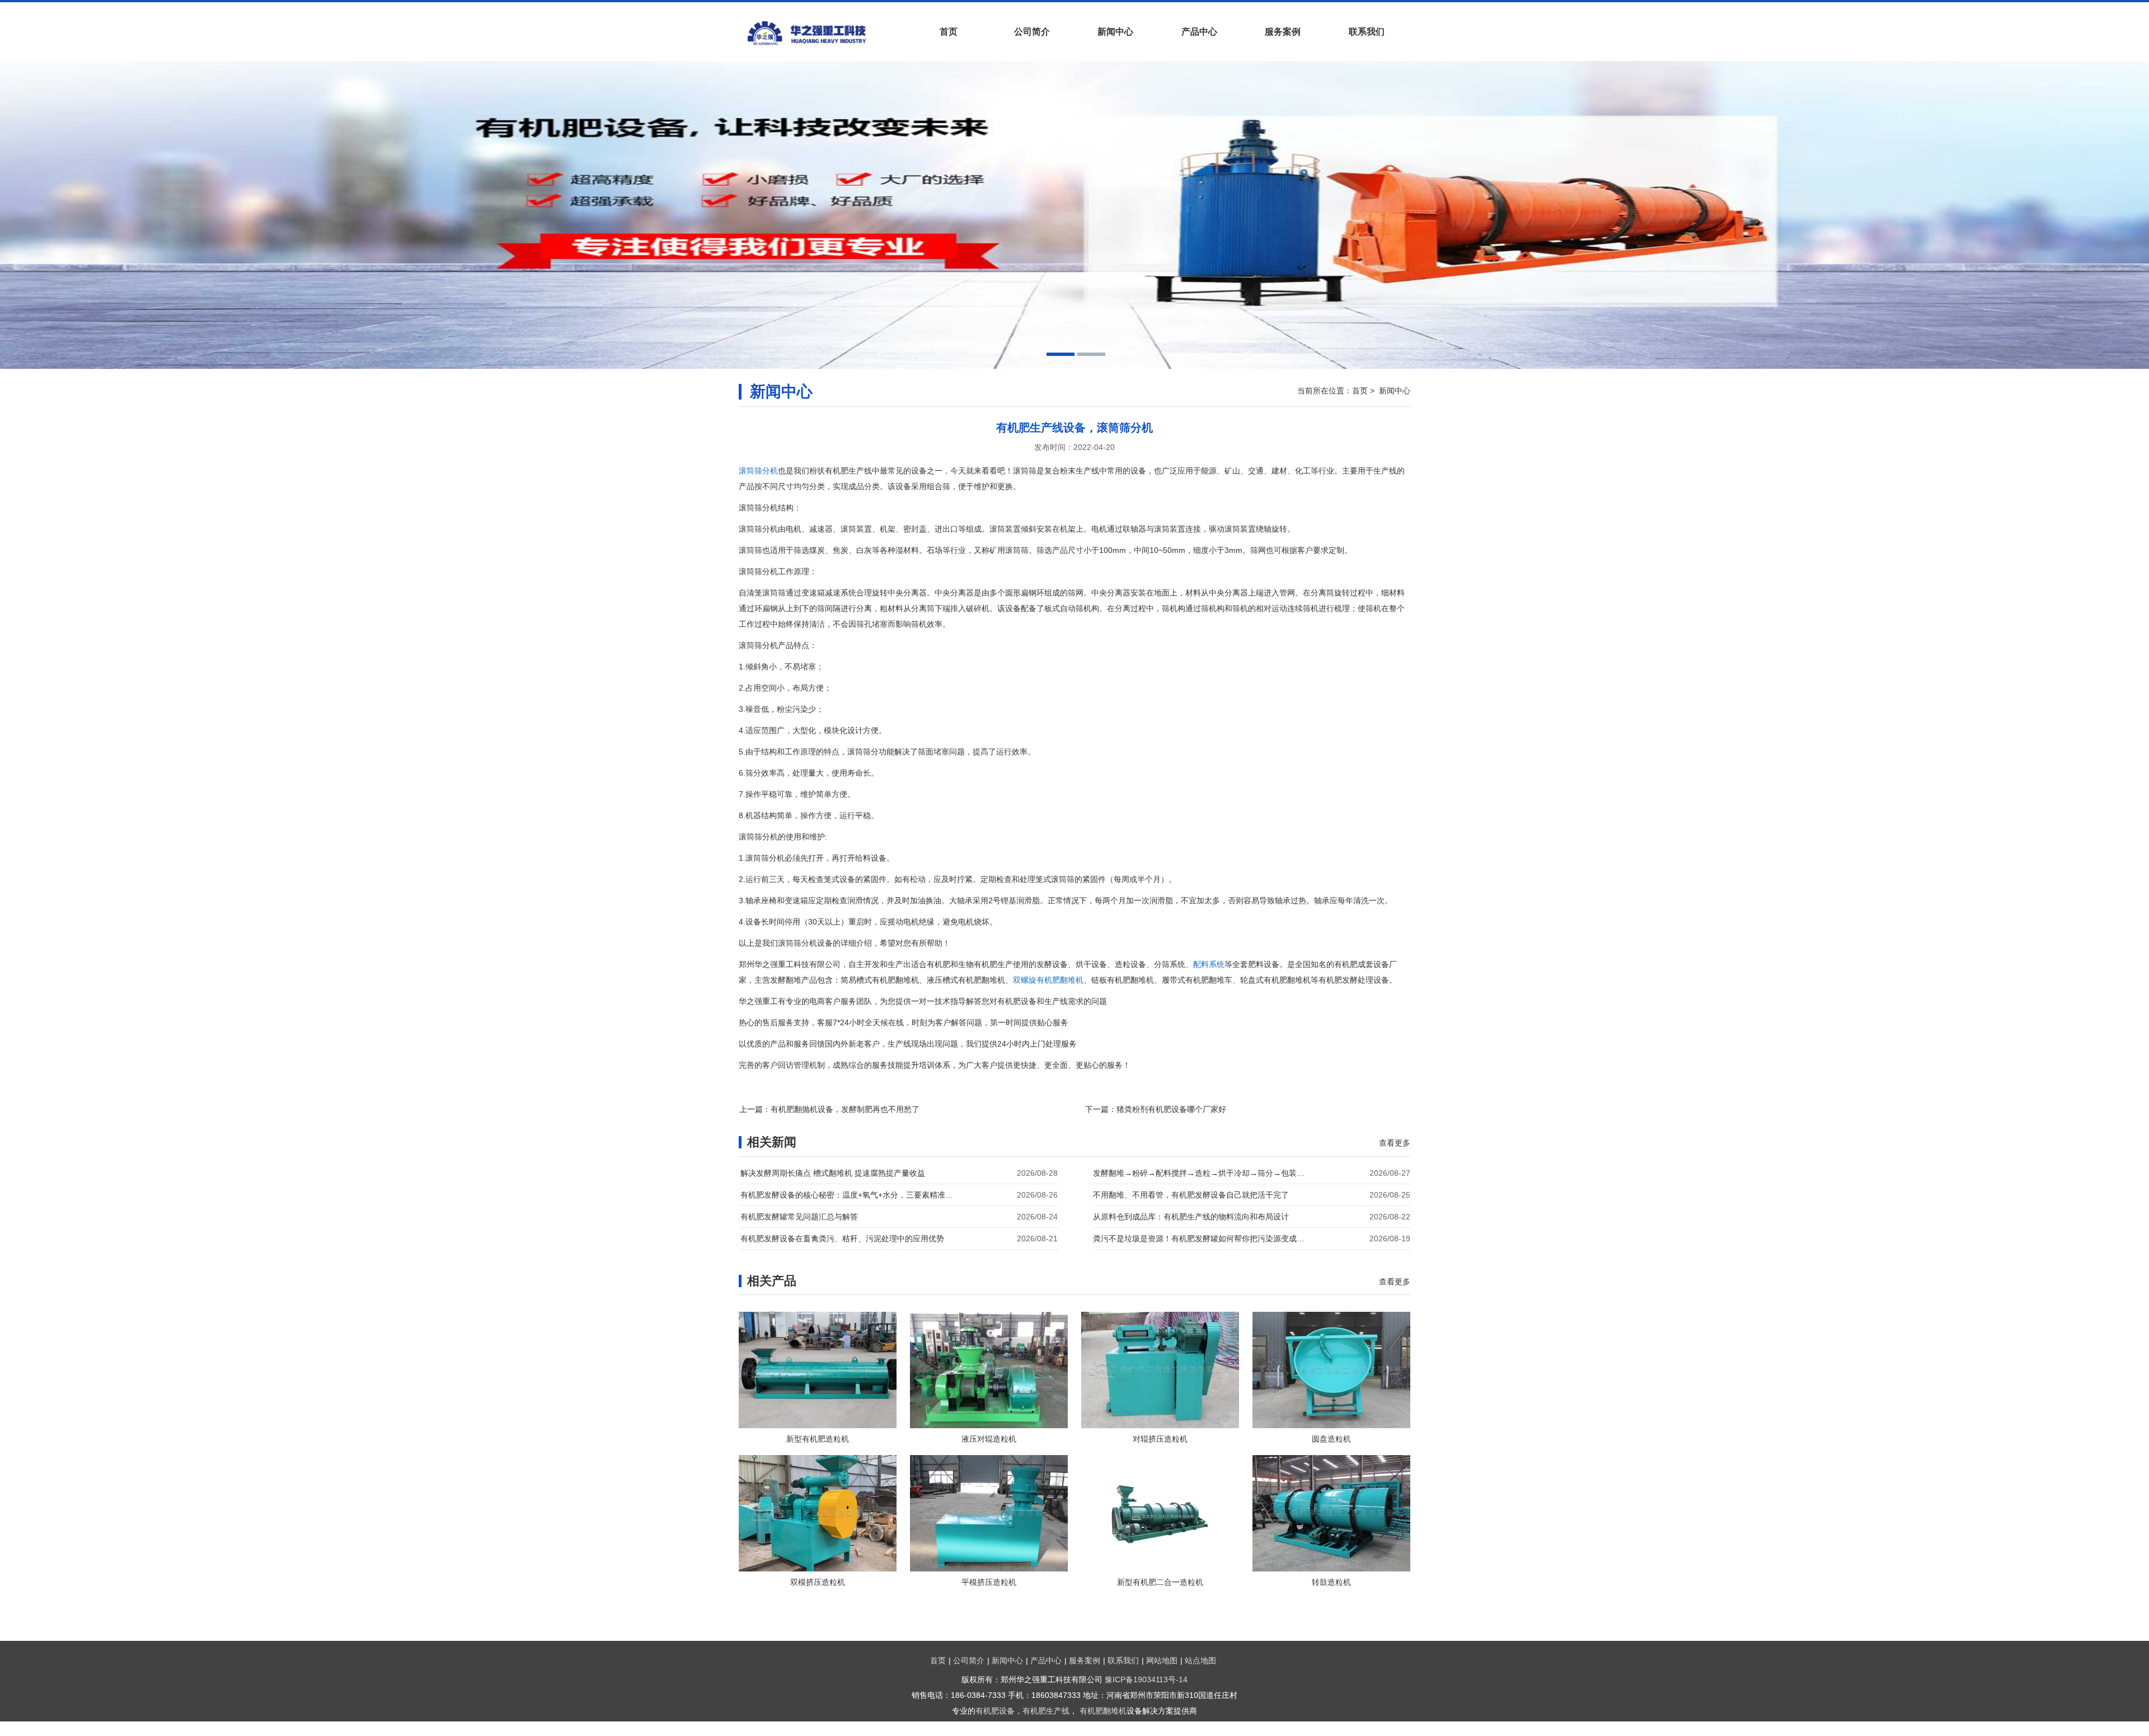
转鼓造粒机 (1331, 1582)
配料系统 (1209, 964)
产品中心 (1199, 32)
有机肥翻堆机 (1103, 1711)
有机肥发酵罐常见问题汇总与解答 (799, 1217)
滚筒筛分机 (758, 471)
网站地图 (1162, 1660)
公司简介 (1032, 32)
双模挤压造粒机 (818, 1582)
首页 (949, 32)
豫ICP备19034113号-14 (1146, 1679)
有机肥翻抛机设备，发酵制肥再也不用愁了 (845, 1109)
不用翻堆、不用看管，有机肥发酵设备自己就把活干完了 (1191, 1195)
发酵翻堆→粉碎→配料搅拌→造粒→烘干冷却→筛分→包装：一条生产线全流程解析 (1202, 1173)
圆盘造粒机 (1331, 1439)
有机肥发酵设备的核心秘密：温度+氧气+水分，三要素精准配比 (850, 1195)
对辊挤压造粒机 (1160, 1439)
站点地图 (1200, 1660)
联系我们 (1367, 32)
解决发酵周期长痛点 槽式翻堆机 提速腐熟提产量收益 (833, 1173)
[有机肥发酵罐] (823, 33)
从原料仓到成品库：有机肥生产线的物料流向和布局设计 (1191, 1217)
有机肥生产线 (1046, 1711)
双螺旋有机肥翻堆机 (1048, 980)
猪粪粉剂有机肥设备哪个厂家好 (1171, 1109)
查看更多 (1395, 1143)
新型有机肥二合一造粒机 (1160, 1582)
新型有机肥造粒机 (818, 1439)
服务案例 (1283, 32)
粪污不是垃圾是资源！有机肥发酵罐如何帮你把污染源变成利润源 (1202, 1238)
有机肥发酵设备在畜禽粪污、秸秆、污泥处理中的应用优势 (842, 1238)
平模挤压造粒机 (989, 1582)
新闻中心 (1115, 32)
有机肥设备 (995, 1711)
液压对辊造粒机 (989, 1439)
